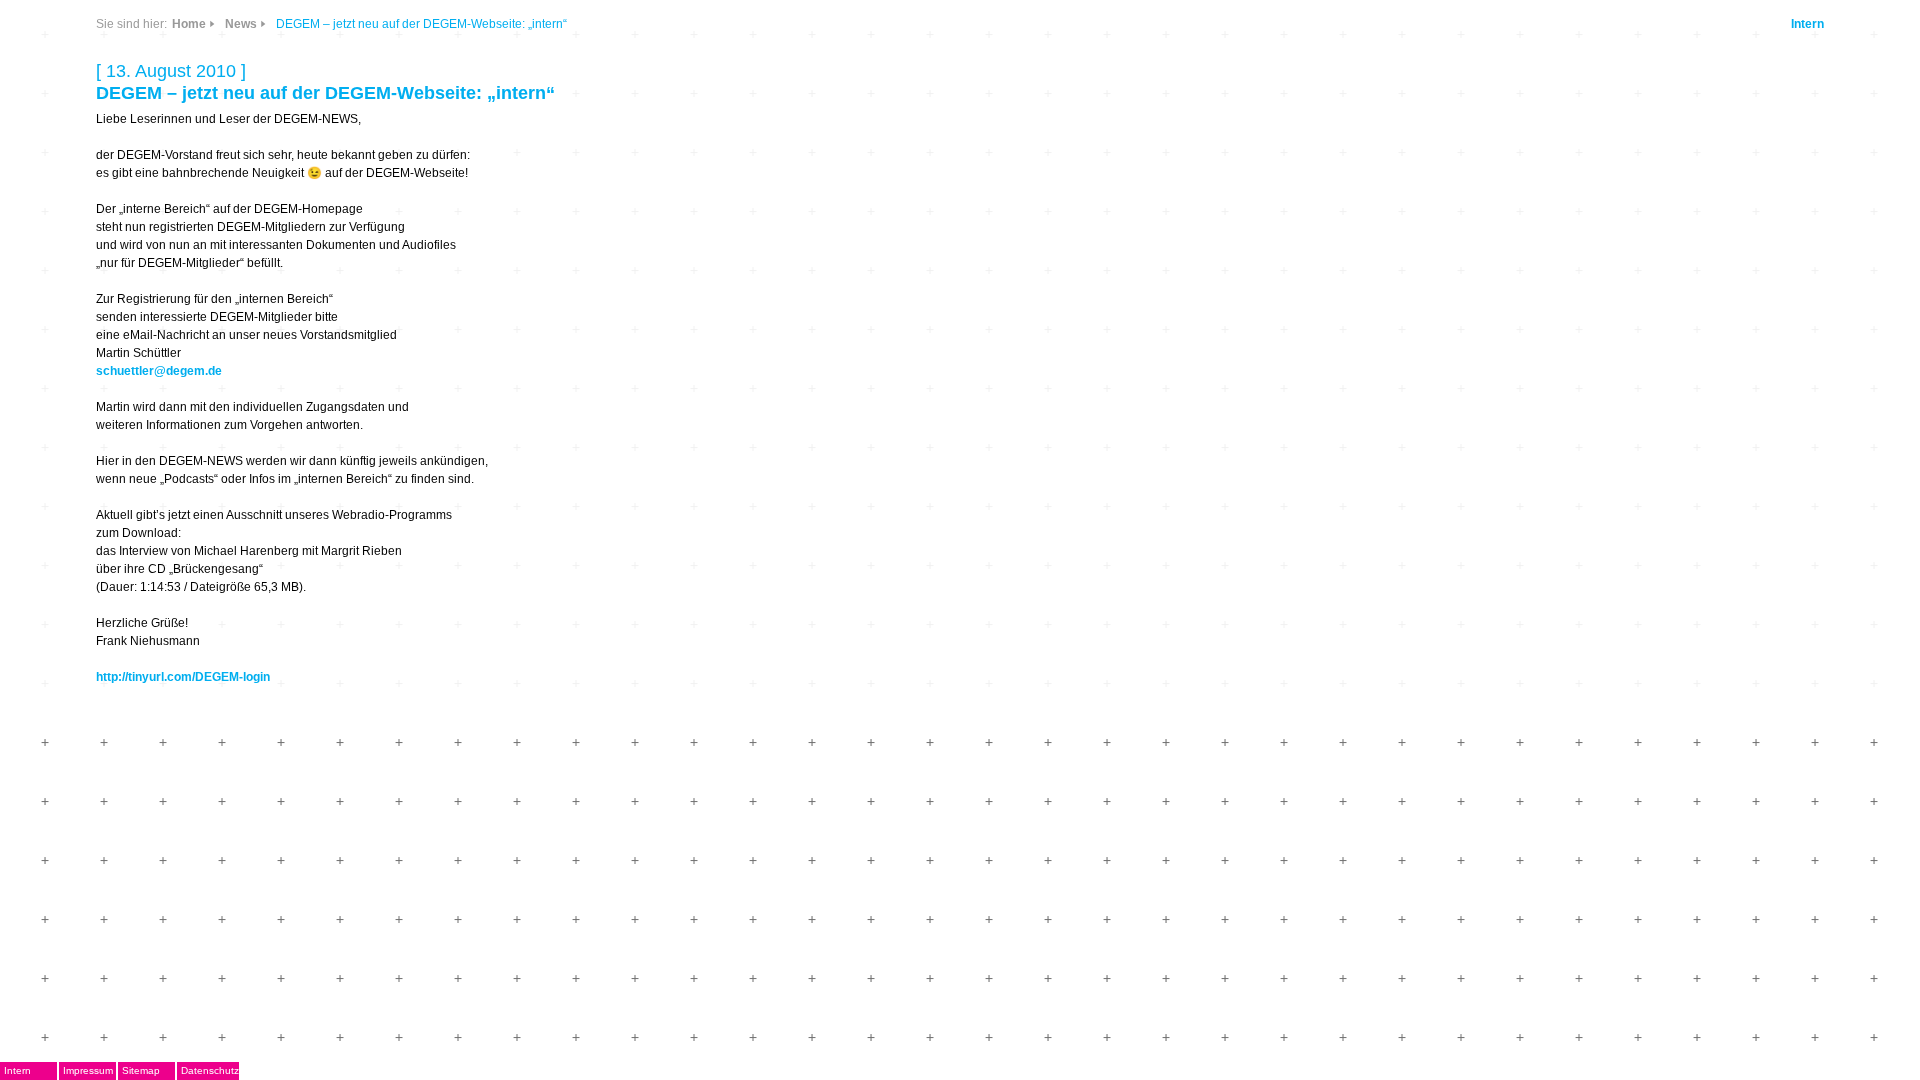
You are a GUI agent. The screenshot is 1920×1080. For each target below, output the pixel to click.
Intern (1807, 24)
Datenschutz (210, 1070)
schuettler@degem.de (159, 371)
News (241, 24)
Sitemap (141, 1070)
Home (189, 24)
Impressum (88, 1070)
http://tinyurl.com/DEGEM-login (183, 677)
